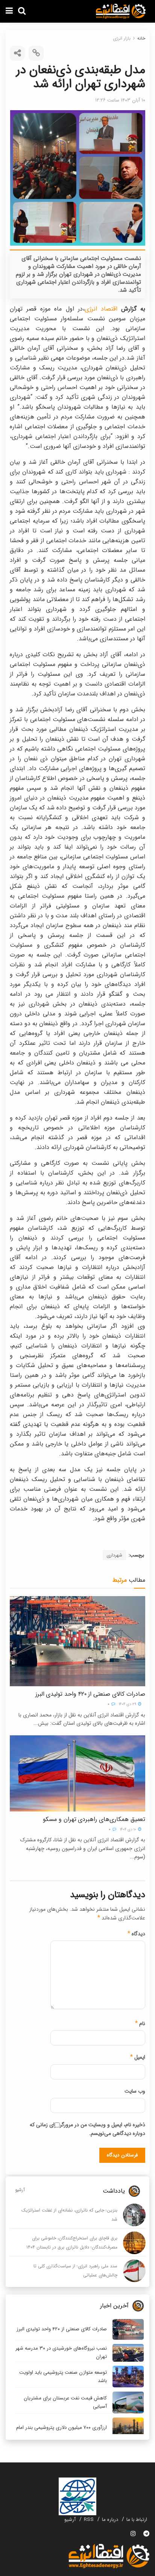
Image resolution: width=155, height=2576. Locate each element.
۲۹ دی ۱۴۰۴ (128, 1704)
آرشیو (20, 2190)
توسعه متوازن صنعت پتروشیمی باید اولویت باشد (63, 2377)
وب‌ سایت (135, 2091)
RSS (89, 2520)
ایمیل (138, 2057)
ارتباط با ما (137, 2520)
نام (140, 2024)
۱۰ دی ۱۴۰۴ (129, 1829)
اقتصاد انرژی (101, 309)
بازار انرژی (122, 38)
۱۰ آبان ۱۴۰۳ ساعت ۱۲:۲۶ (120, 100)
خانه (141, 38)
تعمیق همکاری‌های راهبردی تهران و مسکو (94, 1819)
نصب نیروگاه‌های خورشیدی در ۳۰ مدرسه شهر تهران (61, 2352)
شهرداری (114, 1555)
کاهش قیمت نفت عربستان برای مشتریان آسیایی (65, 2402)
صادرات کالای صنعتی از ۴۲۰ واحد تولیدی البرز (90, 1694)
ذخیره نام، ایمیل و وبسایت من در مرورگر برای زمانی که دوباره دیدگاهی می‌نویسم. (87, 2129)
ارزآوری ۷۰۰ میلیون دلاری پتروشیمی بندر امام (62, 2428)
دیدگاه (136, 1934)
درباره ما (110, 2520)
